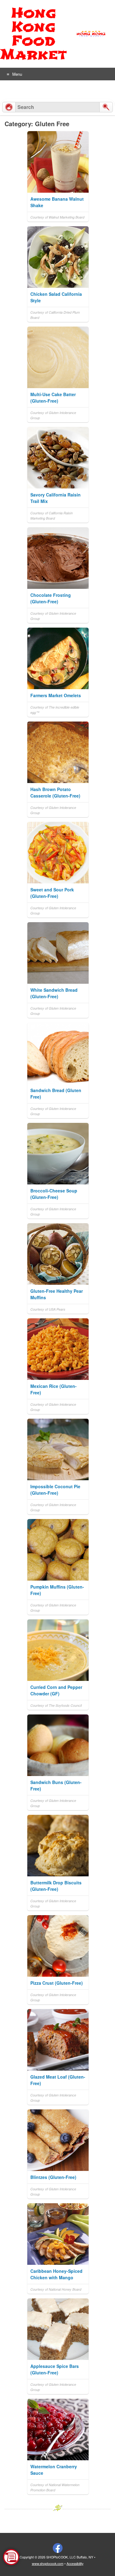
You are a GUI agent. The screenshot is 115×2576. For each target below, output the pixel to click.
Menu (17, 74)
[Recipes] (9, 107)
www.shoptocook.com (48, 2564)
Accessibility (75, 2564)
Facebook (58, 2548)
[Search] (106, 107)
